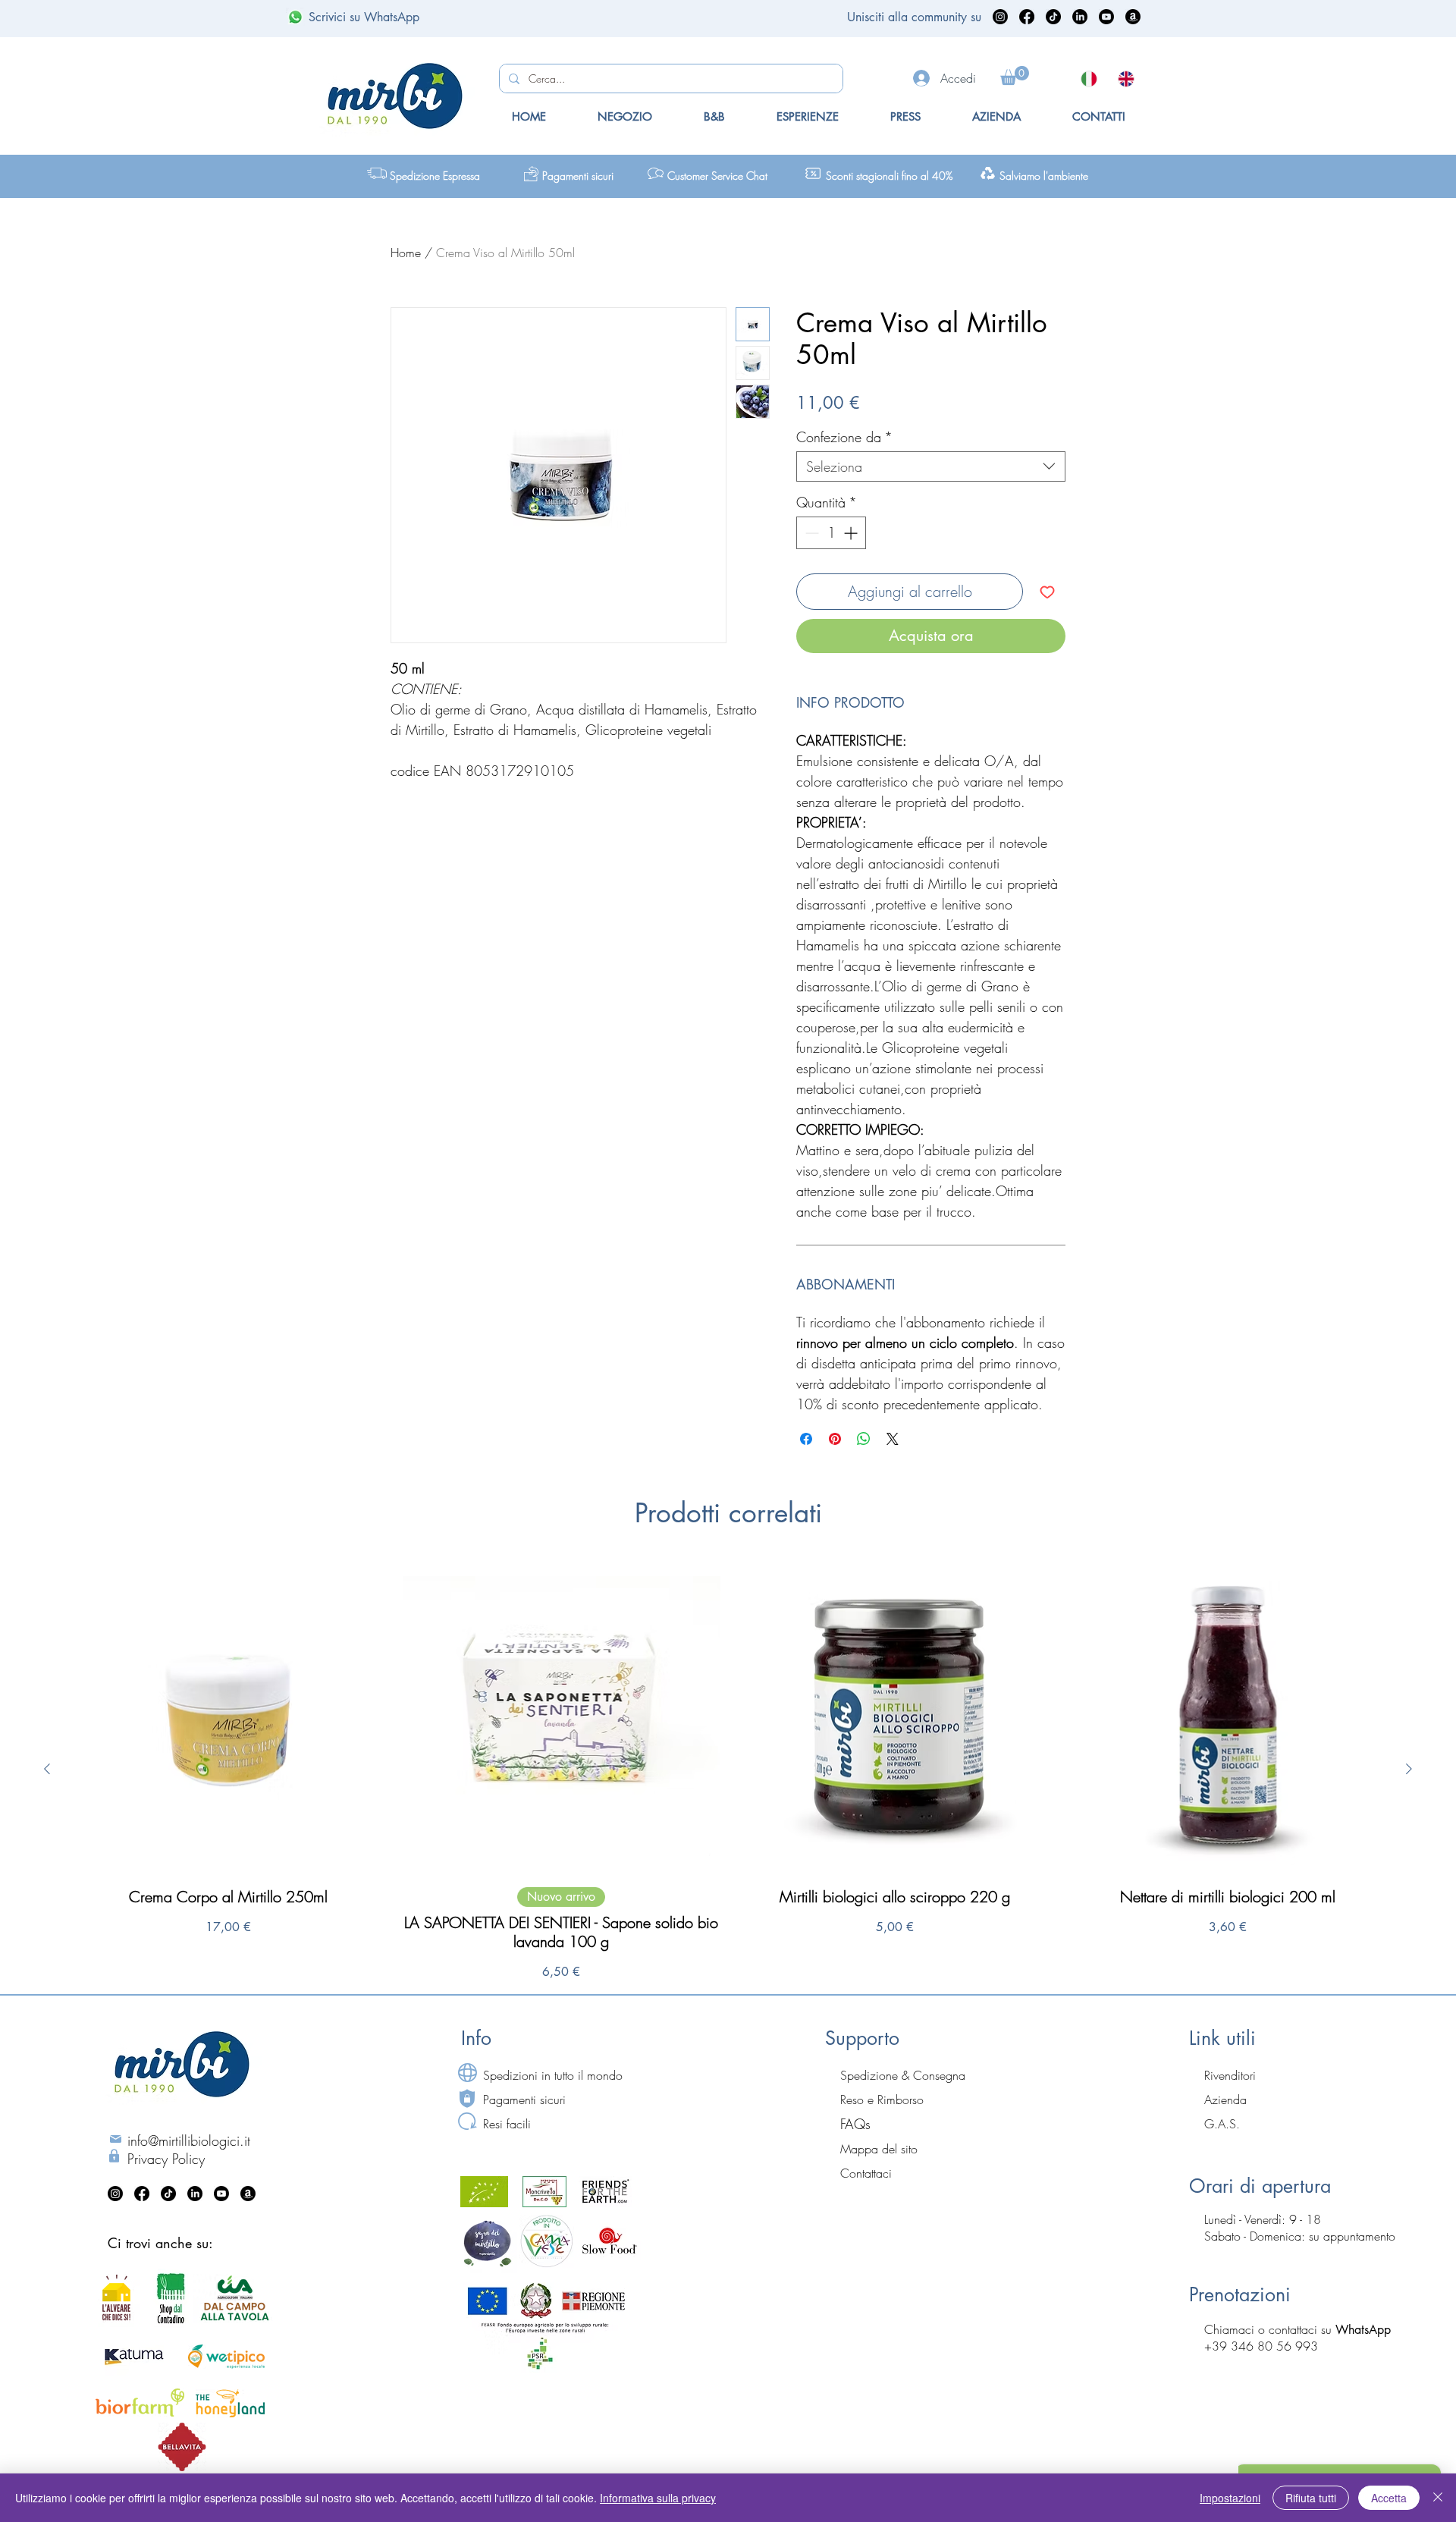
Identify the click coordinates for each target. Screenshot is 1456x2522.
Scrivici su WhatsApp (364, 17)
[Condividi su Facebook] (806, 1439)
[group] (728, 1769)
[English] (1125, 79)
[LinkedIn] (1080, 17)
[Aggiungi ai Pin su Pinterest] (835, 1439)
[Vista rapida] (228, 1716)
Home (406, 253)
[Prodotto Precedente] (47, 1769)
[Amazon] (1133, 17)
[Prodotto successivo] (1409, 1769)
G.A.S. (1222, 2124)
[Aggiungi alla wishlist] (1047, 592)
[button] (1015, 75)
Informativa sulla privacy (658, 2498)
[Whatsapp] (295, 17)
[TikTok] (1053, 17)
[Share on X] (893, 1439)
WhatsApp (1363, 2330)
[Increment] (852, 533)
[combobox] (931, 466)
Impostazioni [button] (1230, 2498)
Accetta (1389, 2498)
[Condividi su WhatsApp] (864, 1439)
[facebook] (1027, 17)
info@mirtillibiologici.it (189, 2140)
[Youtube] (1106, 17)
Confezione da (844, 437)
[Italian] (1088, 79)
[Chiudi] (1438, 2498)
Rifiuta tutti (1311, 2498)
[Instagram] (1000, 17)
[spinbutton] (831, 533)
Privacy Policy (166, 2159)
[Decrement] (810, 533)
